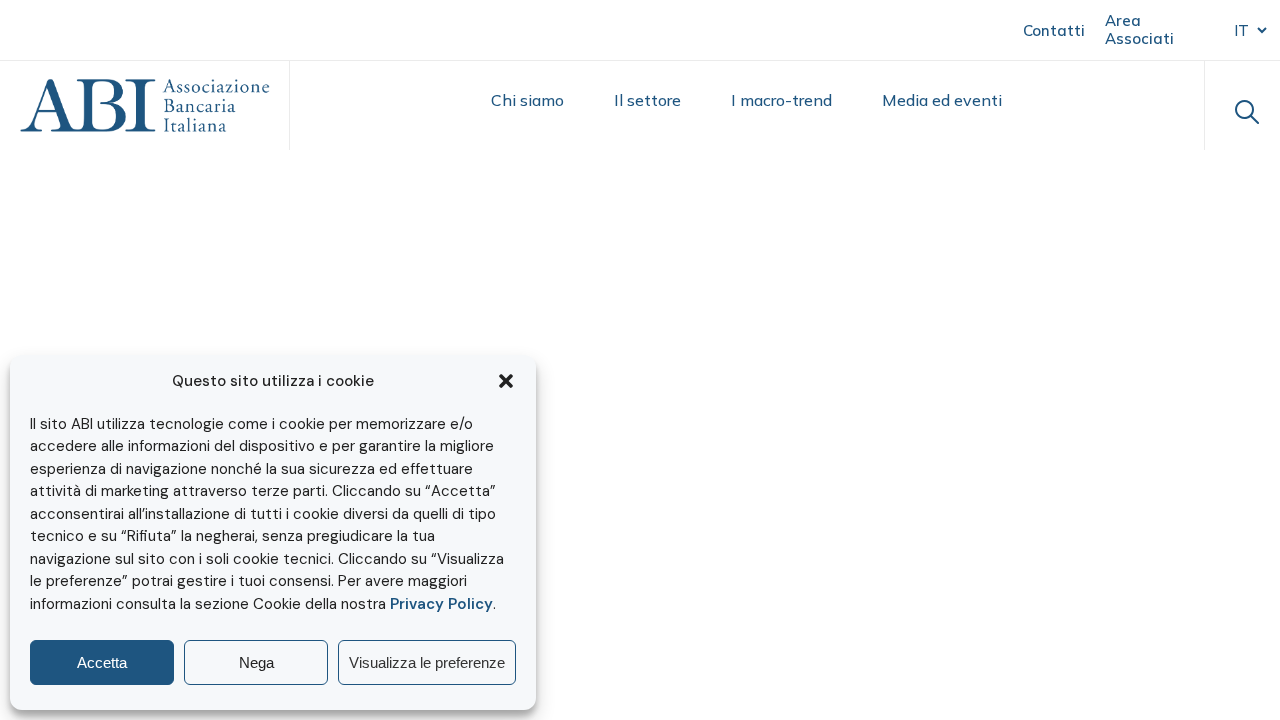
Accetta (102, 662)
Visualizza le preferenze (427, 662)
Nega (256, 662)
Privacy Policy (441, 604)
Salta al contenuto (111, 28)
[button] (506, 381)
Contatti (1054, 30)
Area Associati (1139, 29)
